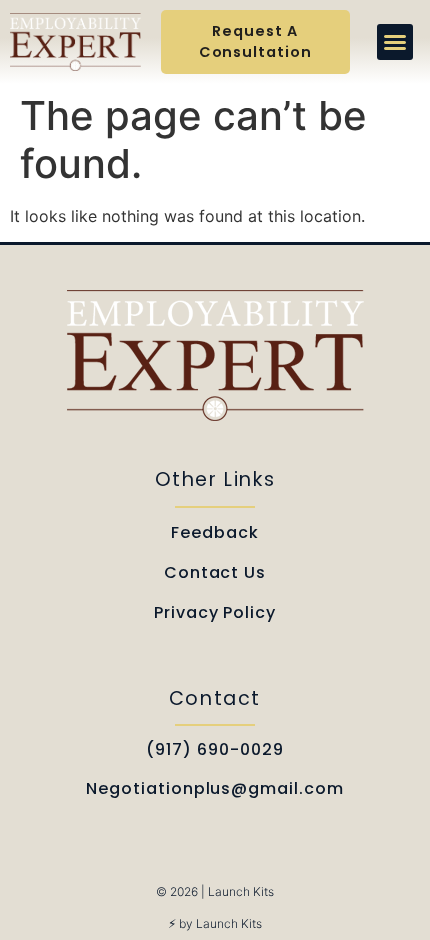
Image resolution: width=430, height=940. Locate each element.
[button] (395, 42)
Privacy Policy (215, 612)
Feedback (215, 532)
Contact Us (215, 572)
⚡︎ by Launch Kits (215, 923)
